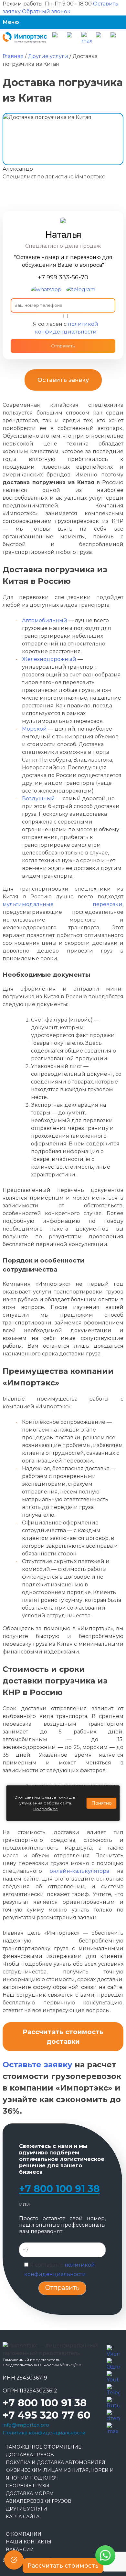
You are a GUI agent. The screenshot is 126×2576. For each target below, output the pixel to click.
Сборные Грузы (28, 2486)
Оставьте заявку (37, 2065)
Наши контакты (29, 2542)
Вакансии (20, 2550)
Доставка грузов (30, 2455)
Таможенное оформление (43, 2447)
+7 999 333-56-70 (63, 277)
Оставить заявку (63, 380)
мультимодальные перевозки (63, 904)
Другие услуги (26, 2509)
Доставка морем (30, 2493)
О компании (24, 2534)
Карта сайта (23, 2517)
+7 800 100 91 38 (59, 2189)
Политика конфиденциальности (44, 2433)
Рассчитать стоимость (63, 2566)
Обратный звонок (46, 11)
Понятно (102, 1803)
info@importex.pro (26, 2425)
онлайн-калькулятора (79, 1871)
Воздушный (38, 799)
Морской (34, 729)
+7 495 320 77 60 (47, 2415)
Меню (11, 22)
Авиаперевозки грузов (39, 2501)
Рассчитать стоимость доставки (63, 2037)
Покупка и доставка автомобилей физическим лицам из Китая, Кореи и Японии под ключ (60, 2470)
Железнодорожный (49, 659)
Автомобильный (45, 620)
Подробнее (46, 1809)
